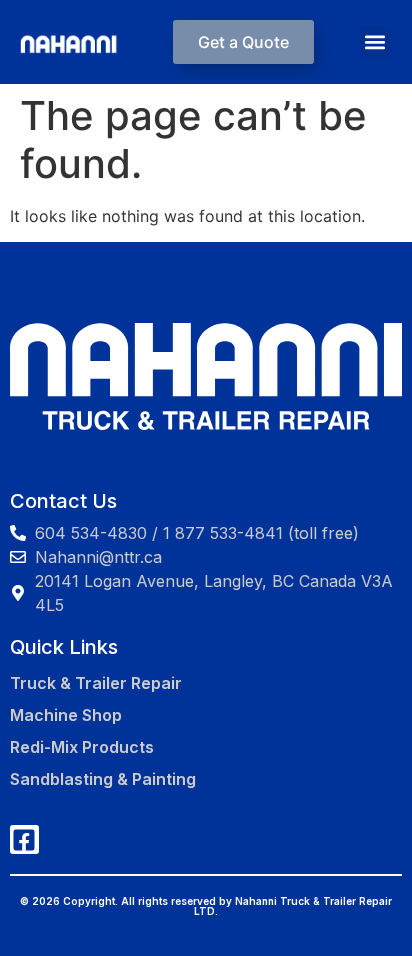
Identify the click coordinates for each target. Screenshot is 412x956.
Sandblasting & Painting (103, 779)
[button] (375, 42)
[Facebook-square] (24, 839)
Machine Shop (66, 715)
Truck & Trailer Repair (96, 683)
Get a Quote (243, 42)
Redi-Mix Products (82, 747)
